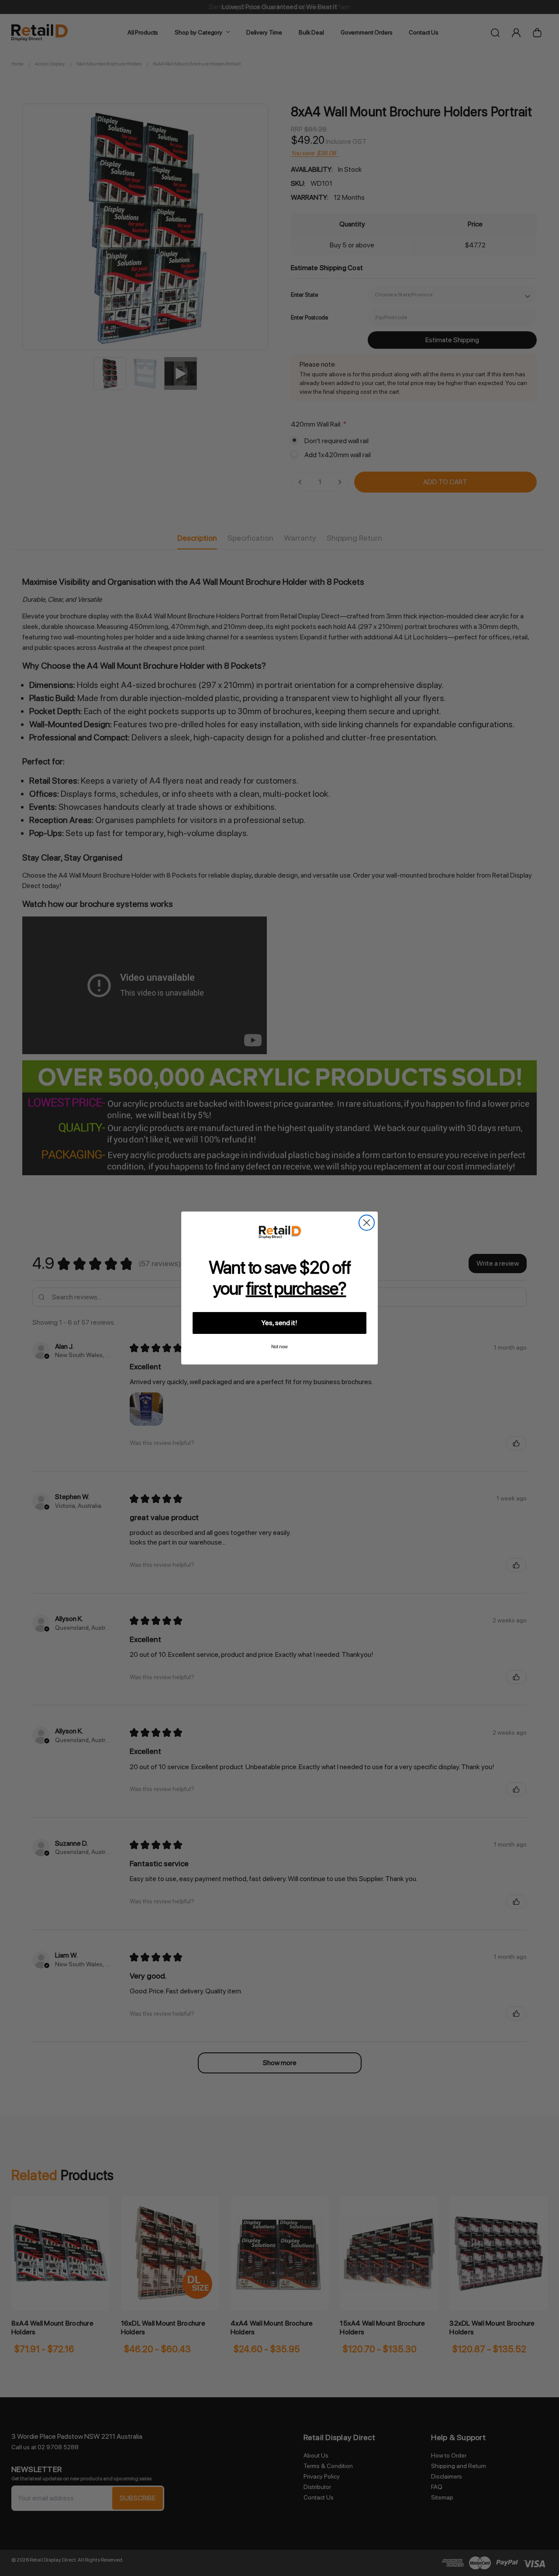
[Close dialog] (367, 1223)
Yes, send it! (279, 1323)
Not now (279, 1347)
